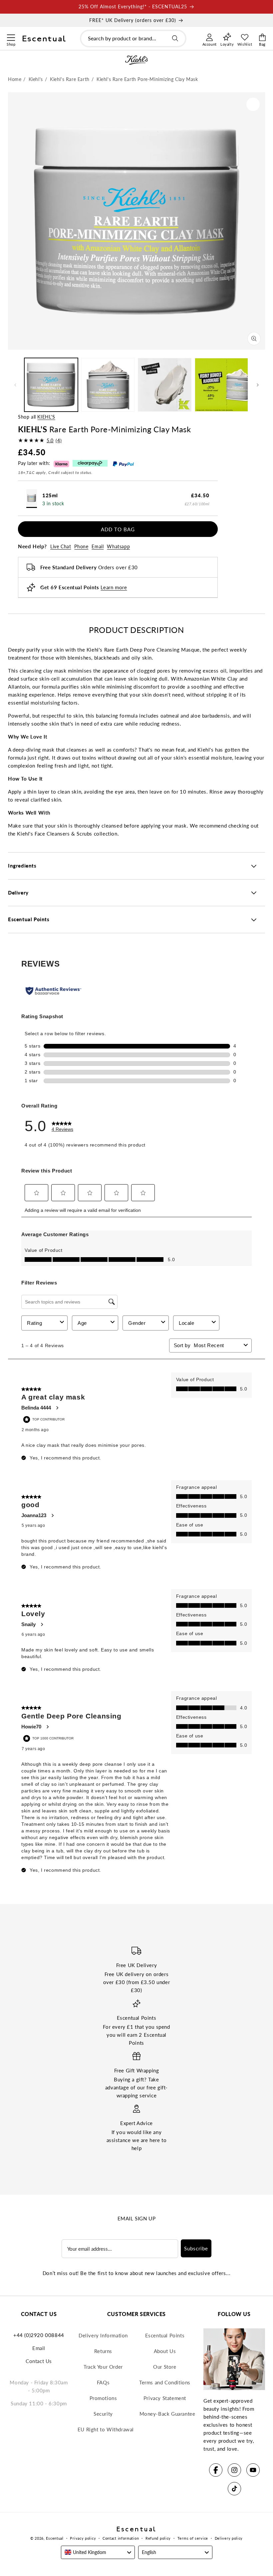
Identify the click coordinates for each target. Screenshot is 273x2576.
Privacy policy (83, 2538)
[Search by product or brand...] (175, 38)
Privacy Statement (165, 2398)
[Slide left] (15, 385)
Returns (103, 2351)
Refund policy (158, 2538)
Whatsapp (118, 546)
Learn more (114, 587)
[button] (11, 37)
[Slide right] (258, 385)
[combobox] (133, 38)
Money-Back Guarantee (167, 2414)
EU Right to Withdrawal (106, 2429)
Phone (81, 546)
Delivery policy (229, 2538)
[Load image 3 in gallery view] (165, 385)
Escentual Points (165, 2335)
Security (103, 2414)
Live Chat (61, 546)
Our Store (165, 2367)
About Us (165, 2351)
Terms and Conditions (165, 2382)
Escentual (55, 2538)
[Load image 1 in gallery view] (51, 385)
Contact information (121, 2538)
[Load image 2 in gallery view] (108, 385)
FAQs (103, 2382)
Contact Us (39, 2361)
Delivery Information (103, 2335)
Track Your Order (103, 2367)
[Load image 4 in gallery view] (222, 385)
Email (98, 546)
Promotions (103, 2398)
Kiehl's (46, 417)
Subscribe (196, 2248)
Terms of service (193, 2538)
